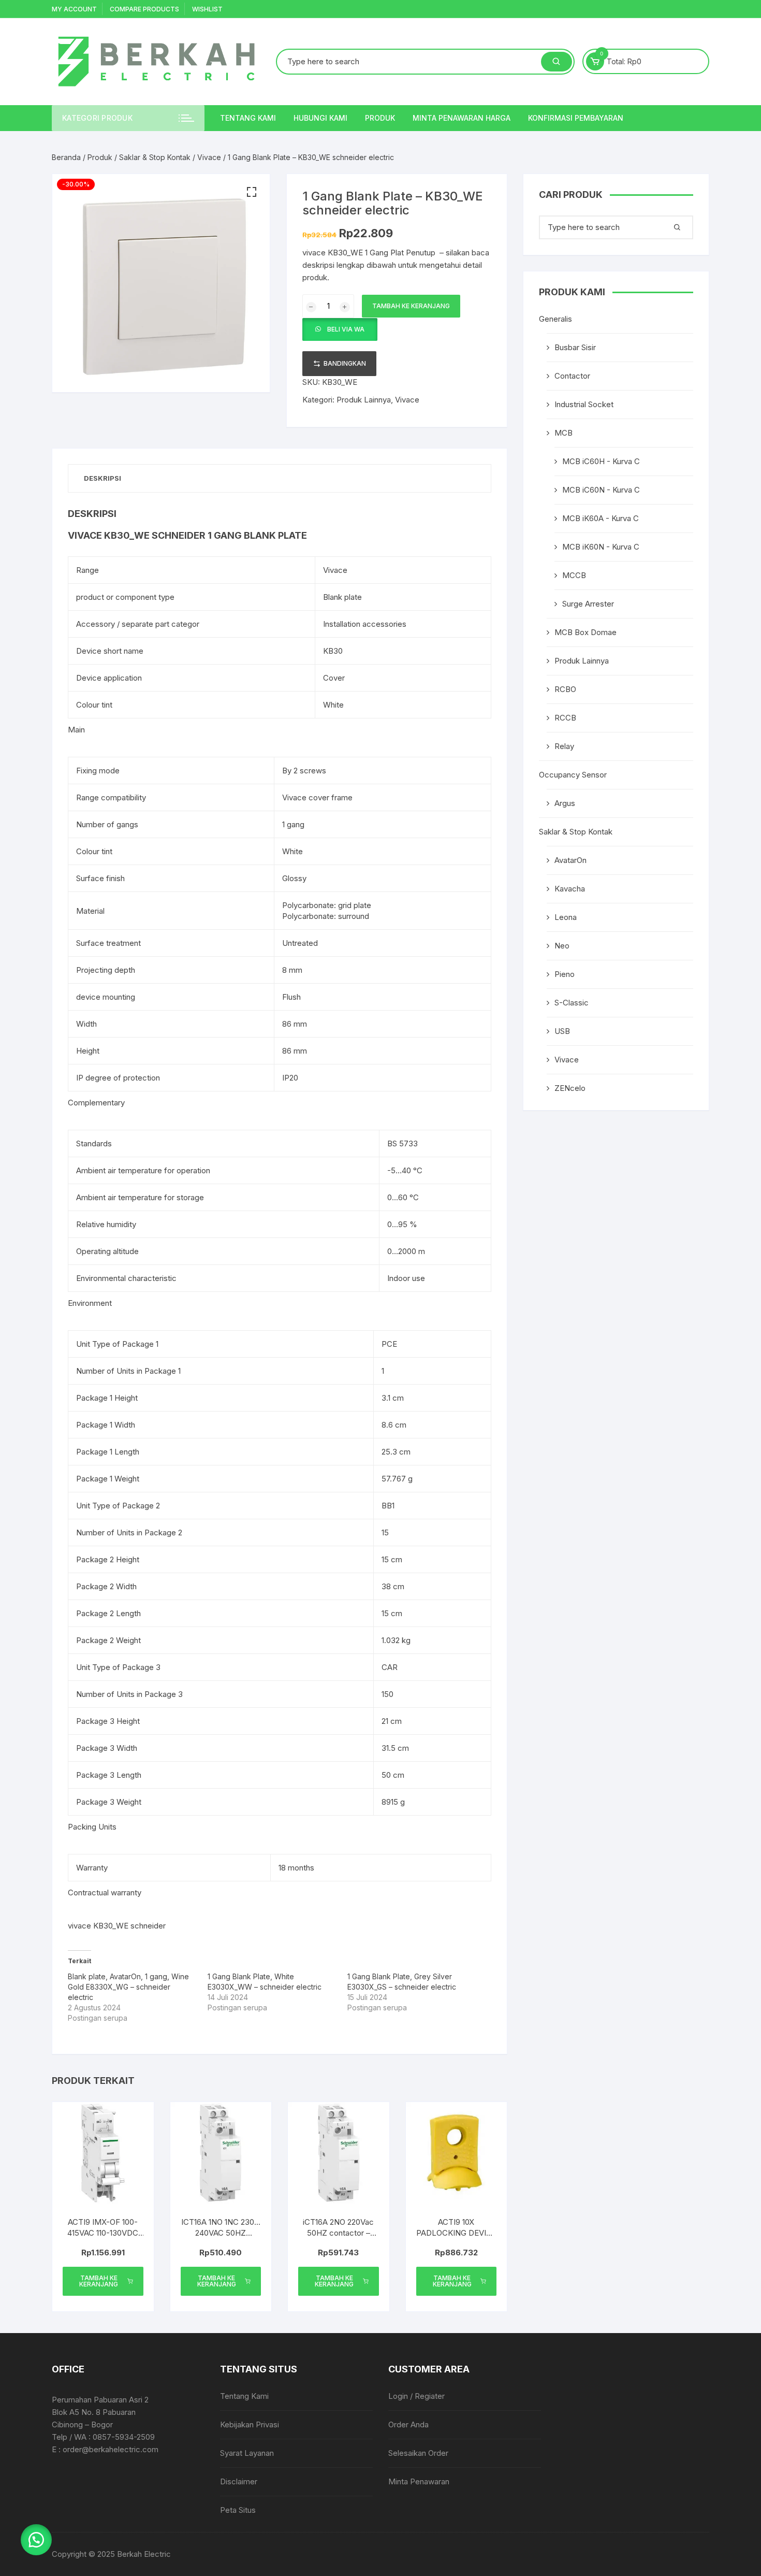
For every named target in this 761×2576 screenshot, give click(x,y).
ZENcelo (570, 1088)
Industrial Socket (584, 404)
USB (562, 1031)
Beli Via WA (346, 329)
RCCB (565, 718)
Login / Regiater (416, 2396)
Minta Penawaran (419, 2481)
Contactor (572, 376)
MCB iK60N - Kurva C (601, 547)
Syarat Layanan (247, 2453)
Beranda (66, 157)
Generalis (555, 319)
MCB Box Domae (586, 632)
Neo (562, 946)
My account (74, 9)
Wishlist (207, 9)
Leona (566, 917)
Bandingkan (345, 363)
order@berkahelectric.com (111, 2449)
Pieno (565, 974)
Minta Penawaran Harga (462, 118)
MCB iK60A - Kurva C (601, 518)
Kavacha (570, 889)
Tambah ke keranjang (411, 306)
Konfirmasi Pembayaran (576, 118)
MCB (564, 433)
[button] (252, 192)
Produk (380, 118)
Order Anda (408, 2424)
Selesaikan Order (418, 2453)
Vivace (209, 157)
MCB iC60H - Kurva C (601, 461)
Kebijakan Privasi (250, 2424)
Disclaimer (239, 2481)
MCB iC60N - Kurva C (601, 490)
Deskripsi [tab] (103, 478)
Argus (565, 803)
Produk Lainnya (364, 400)
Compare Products (144, 9)
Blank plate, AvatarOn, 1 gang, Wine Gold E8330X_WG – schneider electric (128, 1987)
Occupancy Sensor (573, 775)
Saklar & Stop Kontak (155, 157)
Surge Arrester (588, 604)
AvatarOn (570, 860)
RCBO (565, 689)
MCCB (574, 575)
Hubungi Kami (320, 118)
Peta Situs (238, 2510)
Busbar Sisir (575, 347)
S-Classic (572, 1003)
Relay (564, 746)
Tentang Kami (248, 118)
